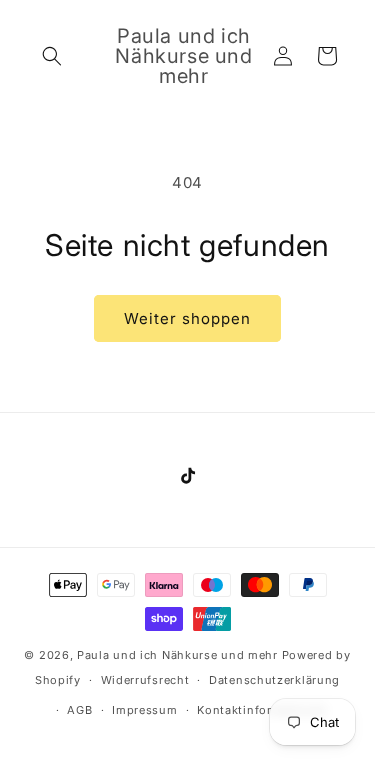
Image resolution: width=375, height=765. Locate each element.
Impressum (144, 710)
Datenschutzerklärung (274, 680)
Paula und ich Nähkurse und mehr (177, 655)
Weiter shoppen (187, 318)
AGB (79, 710)
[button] (52, 56)
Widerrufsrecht (145, 680)
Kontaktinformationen (262, 710)
